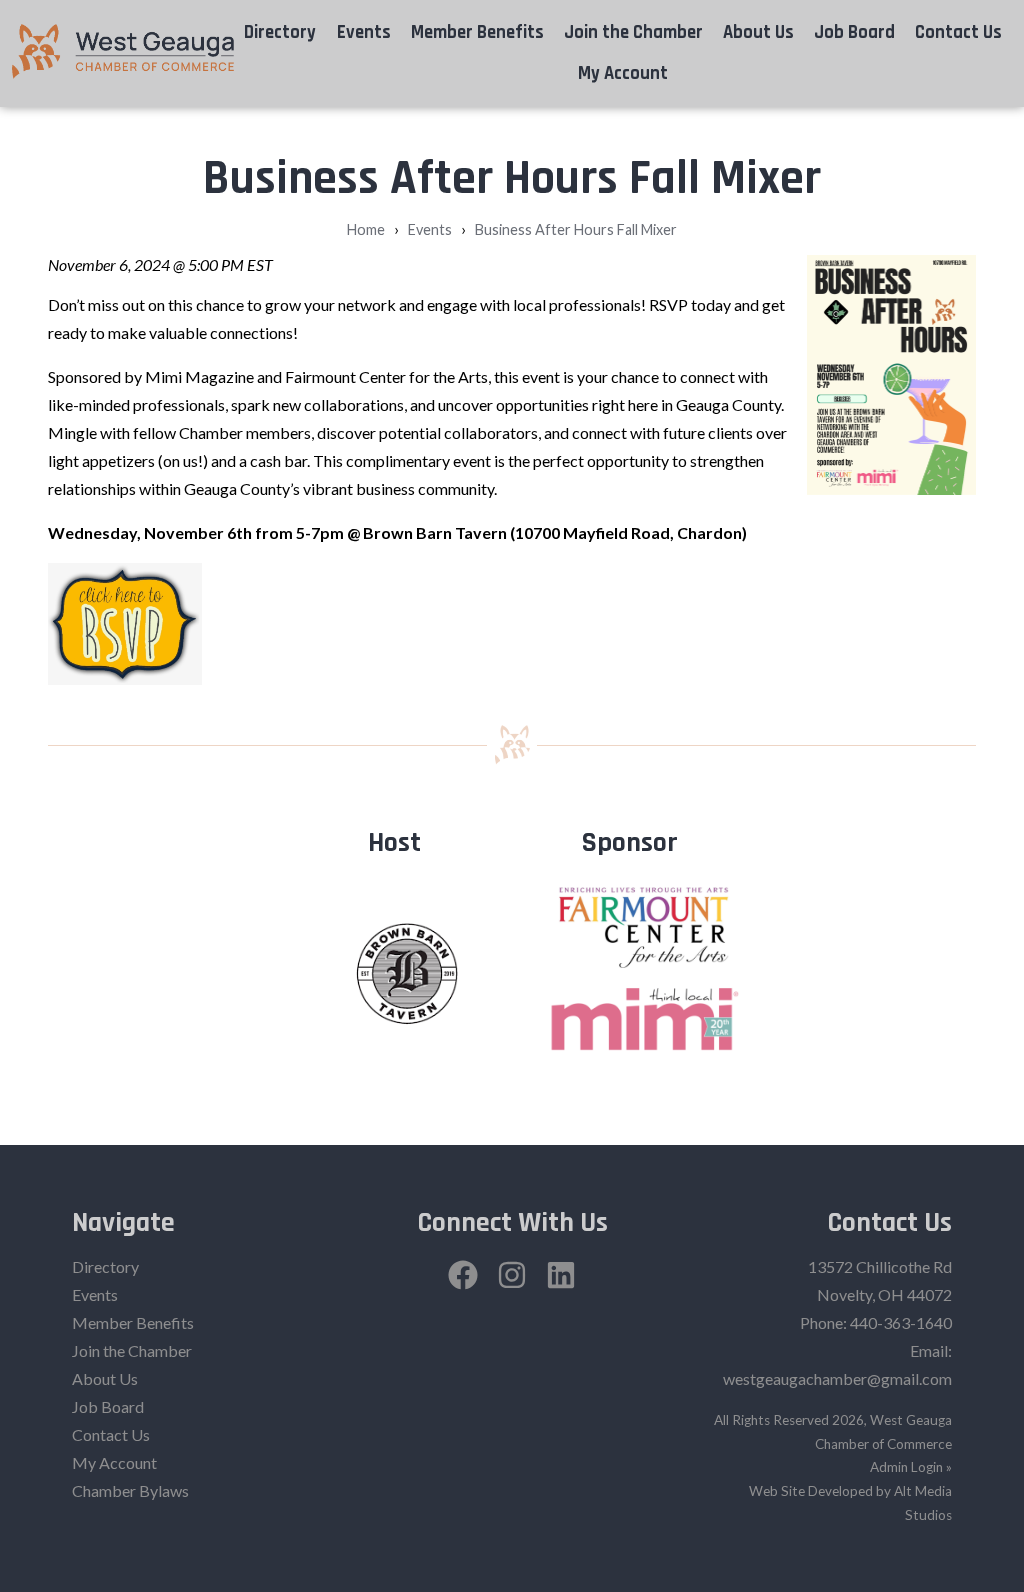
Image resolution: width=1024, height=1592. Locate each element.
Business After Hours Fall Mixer (576, 229)
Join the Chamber (633, 32)
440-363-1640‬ (901, 1322)
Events (364, 32)
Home (366, 229)
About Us (758, 32)
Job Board (854, 32)
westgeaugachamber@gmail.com (837, 1378)
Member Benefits (477, 32)
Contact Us (958, 32)
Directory (280, 32)
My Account (623, 73)
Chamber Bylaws (130, 1490)
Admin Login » (911, 1467)
